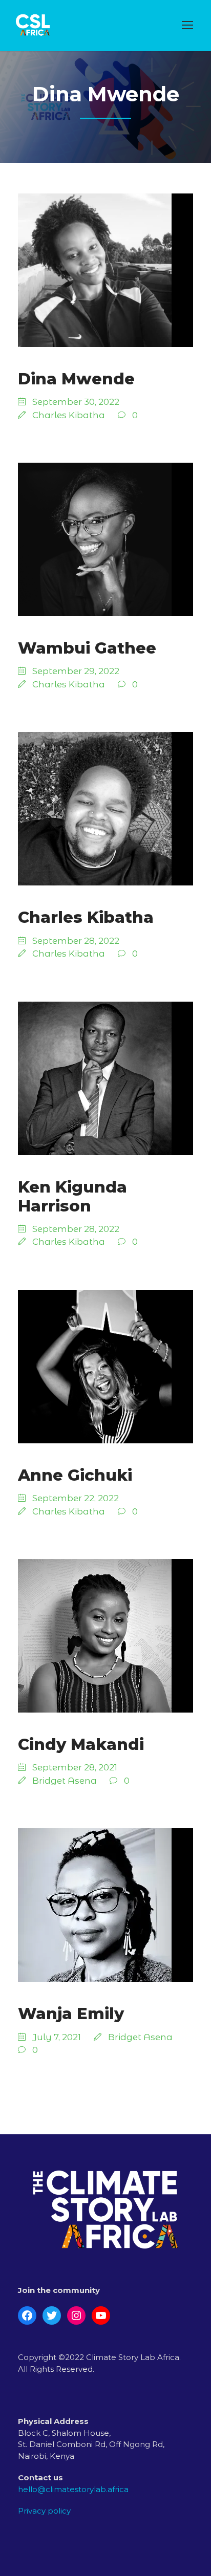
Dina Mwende (76, 379)
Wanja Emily (71, 2014)
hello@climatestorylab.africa (73, 2489)
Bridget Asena (65, 1781)
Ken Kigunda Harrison (72, 1196)
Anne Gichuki (75, 1475)
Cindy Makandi (81, 1744)
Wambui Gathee (87, 648)
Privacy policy (44, 2511)
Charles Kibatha (69, 415)
